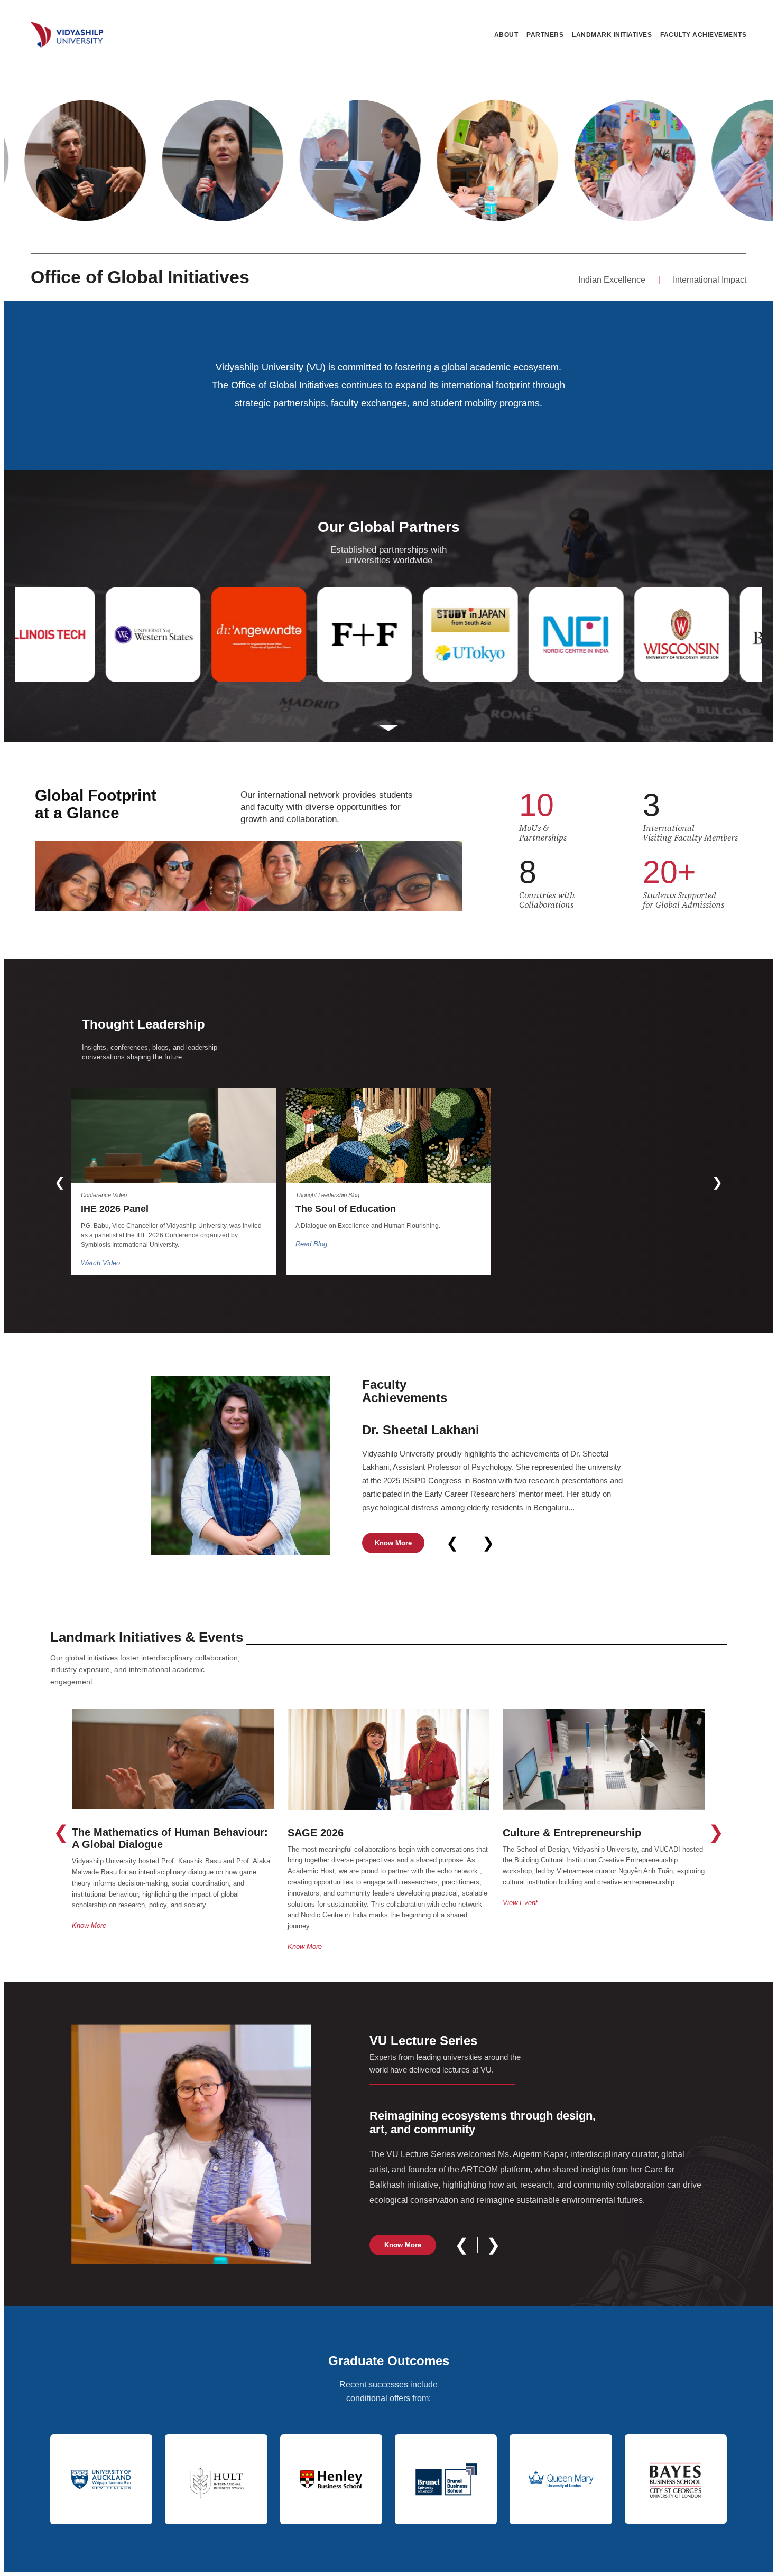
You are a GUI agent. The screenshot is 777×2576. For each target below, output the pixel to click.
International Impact (710, 280)
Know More (393, 1543)
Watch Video (100, 1263)
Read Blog (311, 1244)
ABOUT (506, 35)
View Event (520, 1903)
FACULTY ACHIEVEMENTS (703, 35)
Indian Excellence (612, 280)
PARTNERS (545, 35)
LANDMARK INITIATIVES (612, 35)
